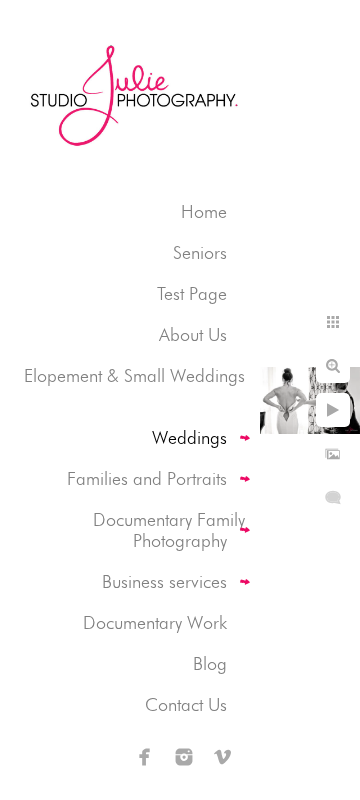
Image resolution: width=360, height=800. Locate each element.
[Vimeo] (223, 757)
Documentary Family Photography (169, 530)
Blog (210, 663)
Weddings (189, 437)
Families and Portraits (147, 478)
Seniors (200, 252)
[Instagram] (184, 757)
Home (204, 211)
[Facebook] (145, 757)
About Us (193, 334)
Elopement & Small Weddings (134, 375)
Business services (164, 581)
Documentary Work (155, 622)
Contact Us (186, 704)
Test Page (192, 293)
